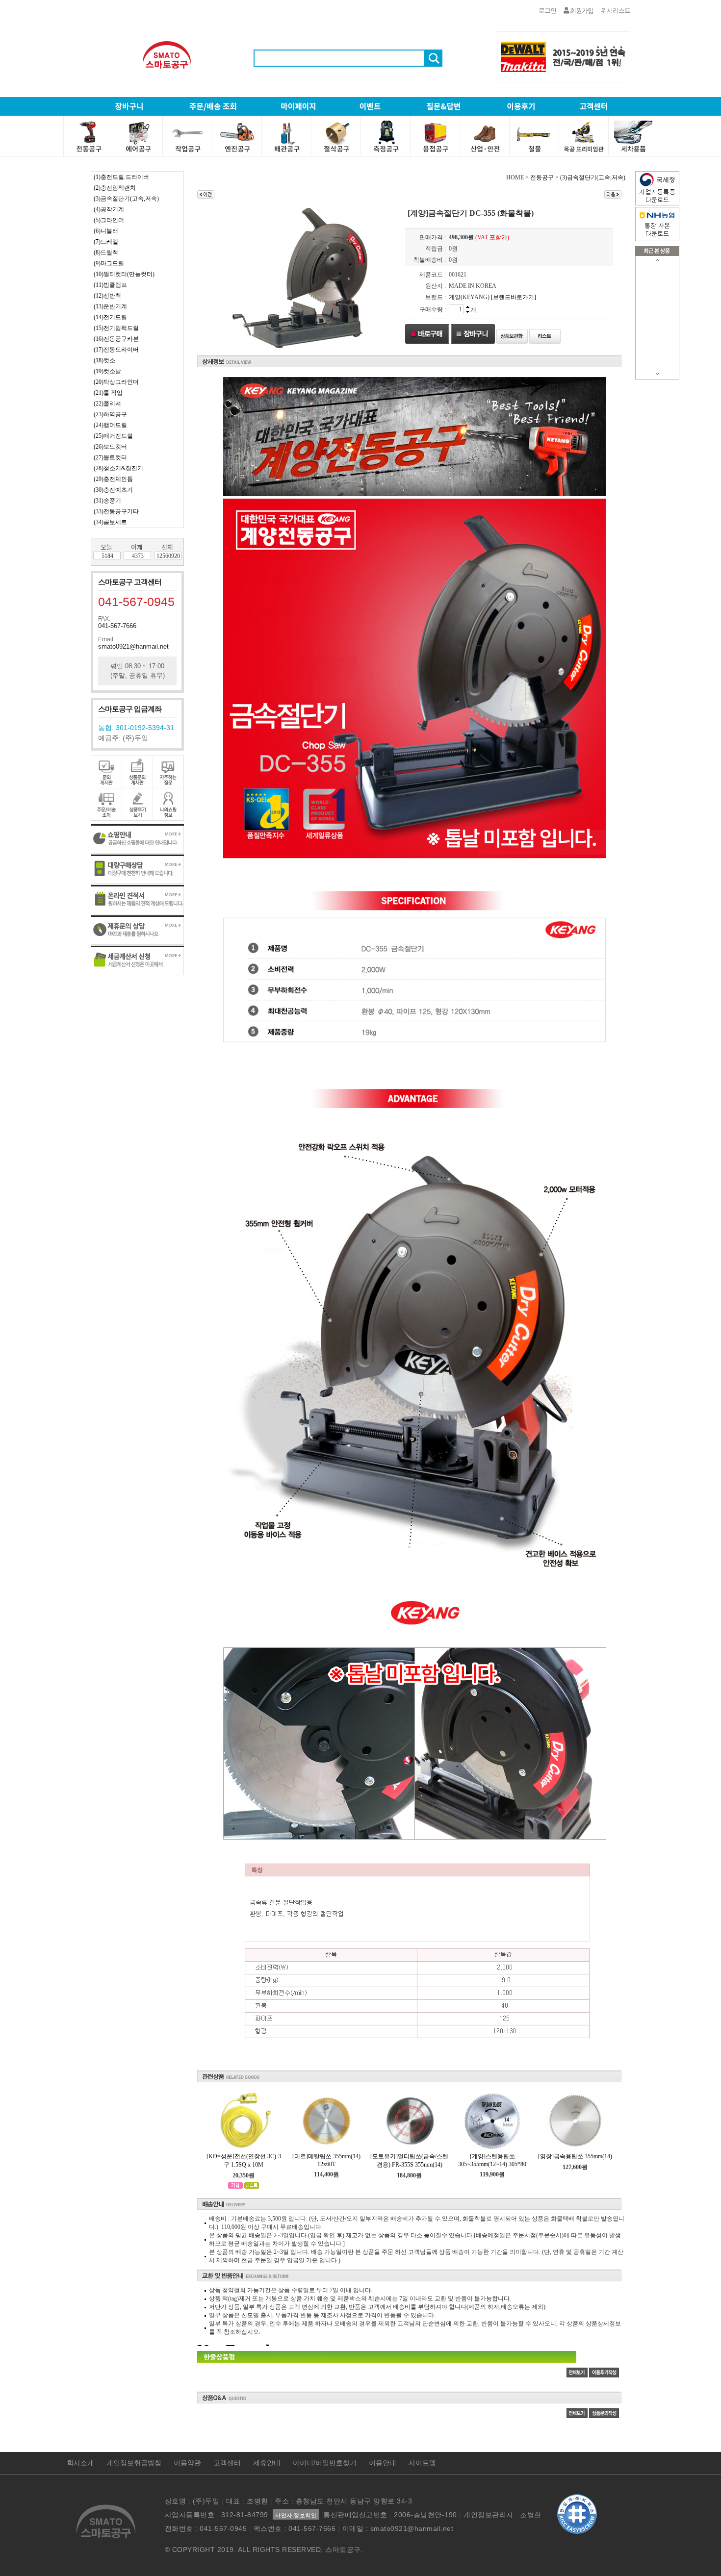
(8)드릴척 (106, 253)
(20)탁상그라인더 (116, 382)
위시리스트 (616, 11)
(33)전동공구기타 (116, 511)
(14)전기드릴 (110, 317)
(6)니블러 (106, 231)
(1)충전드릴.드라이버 (121, 177)
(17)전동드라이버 (116, 350)
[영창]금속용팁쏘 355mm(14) (575, 2156)
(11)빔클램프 (110, 285)
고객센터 (227, 2463)
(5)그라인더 (109, 220)
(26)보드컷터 (110, 447)
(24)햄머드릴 (110, 425)
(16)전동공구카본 (116, 339)
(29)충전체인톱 (113, 479)
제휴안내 (267, 2463)
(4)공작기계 (109, 209)
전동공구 (542, 177)
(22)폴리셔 (107, 404)
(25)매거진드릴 (113, 436)
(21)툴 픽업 (108, 393)
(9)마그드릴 (109, 263)
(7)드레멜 (106, 242)
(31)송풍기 (107, 501)
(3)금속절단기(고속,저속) (126, 199)
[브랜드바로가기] (514, 297)
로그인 (547, 11)
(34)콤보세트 (110, 522)
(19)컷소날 (107, 371)
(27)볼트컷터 (110, 457)
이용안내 (383, 2463)
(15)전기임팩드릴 (116, 328)
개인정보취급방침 (134, 2463)
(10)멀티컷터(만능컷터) (124, 274)
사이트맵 (422, 2463)
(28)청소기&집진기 (118, 468)
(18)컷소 (104, 360)
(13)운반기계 (110, 306)
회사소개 (80, 2463)
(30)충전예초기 (113, 490)
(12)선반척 (107, 296)
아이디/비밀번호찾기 (325, 2463)
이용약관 (187, 2463)
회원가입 (581, 11)
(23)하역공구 (110, 414)
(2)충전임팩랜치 (115, 188)
